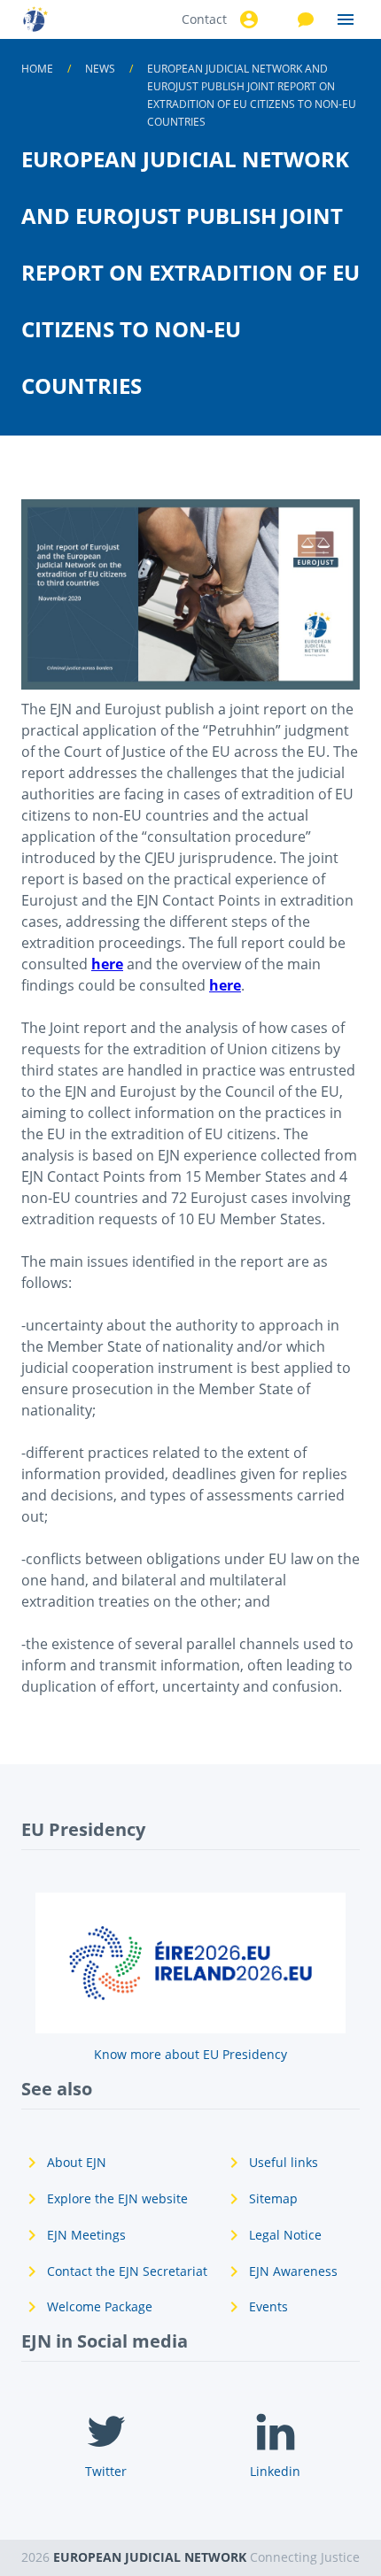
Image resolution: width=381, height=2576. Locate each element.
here (107, 964)
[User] (246, 19)
